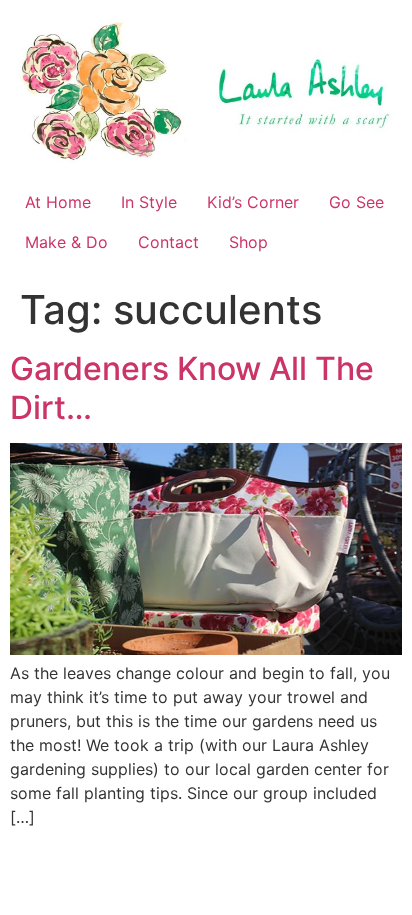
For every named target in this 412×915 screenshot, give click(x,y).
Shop (248, 242)
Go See (356, 202)
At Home (58, 202)
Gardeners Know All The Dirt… (192, 387)
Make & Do (66, 242)
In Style (149, 202)
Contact (168, 242)
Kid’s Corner (253, 202)
